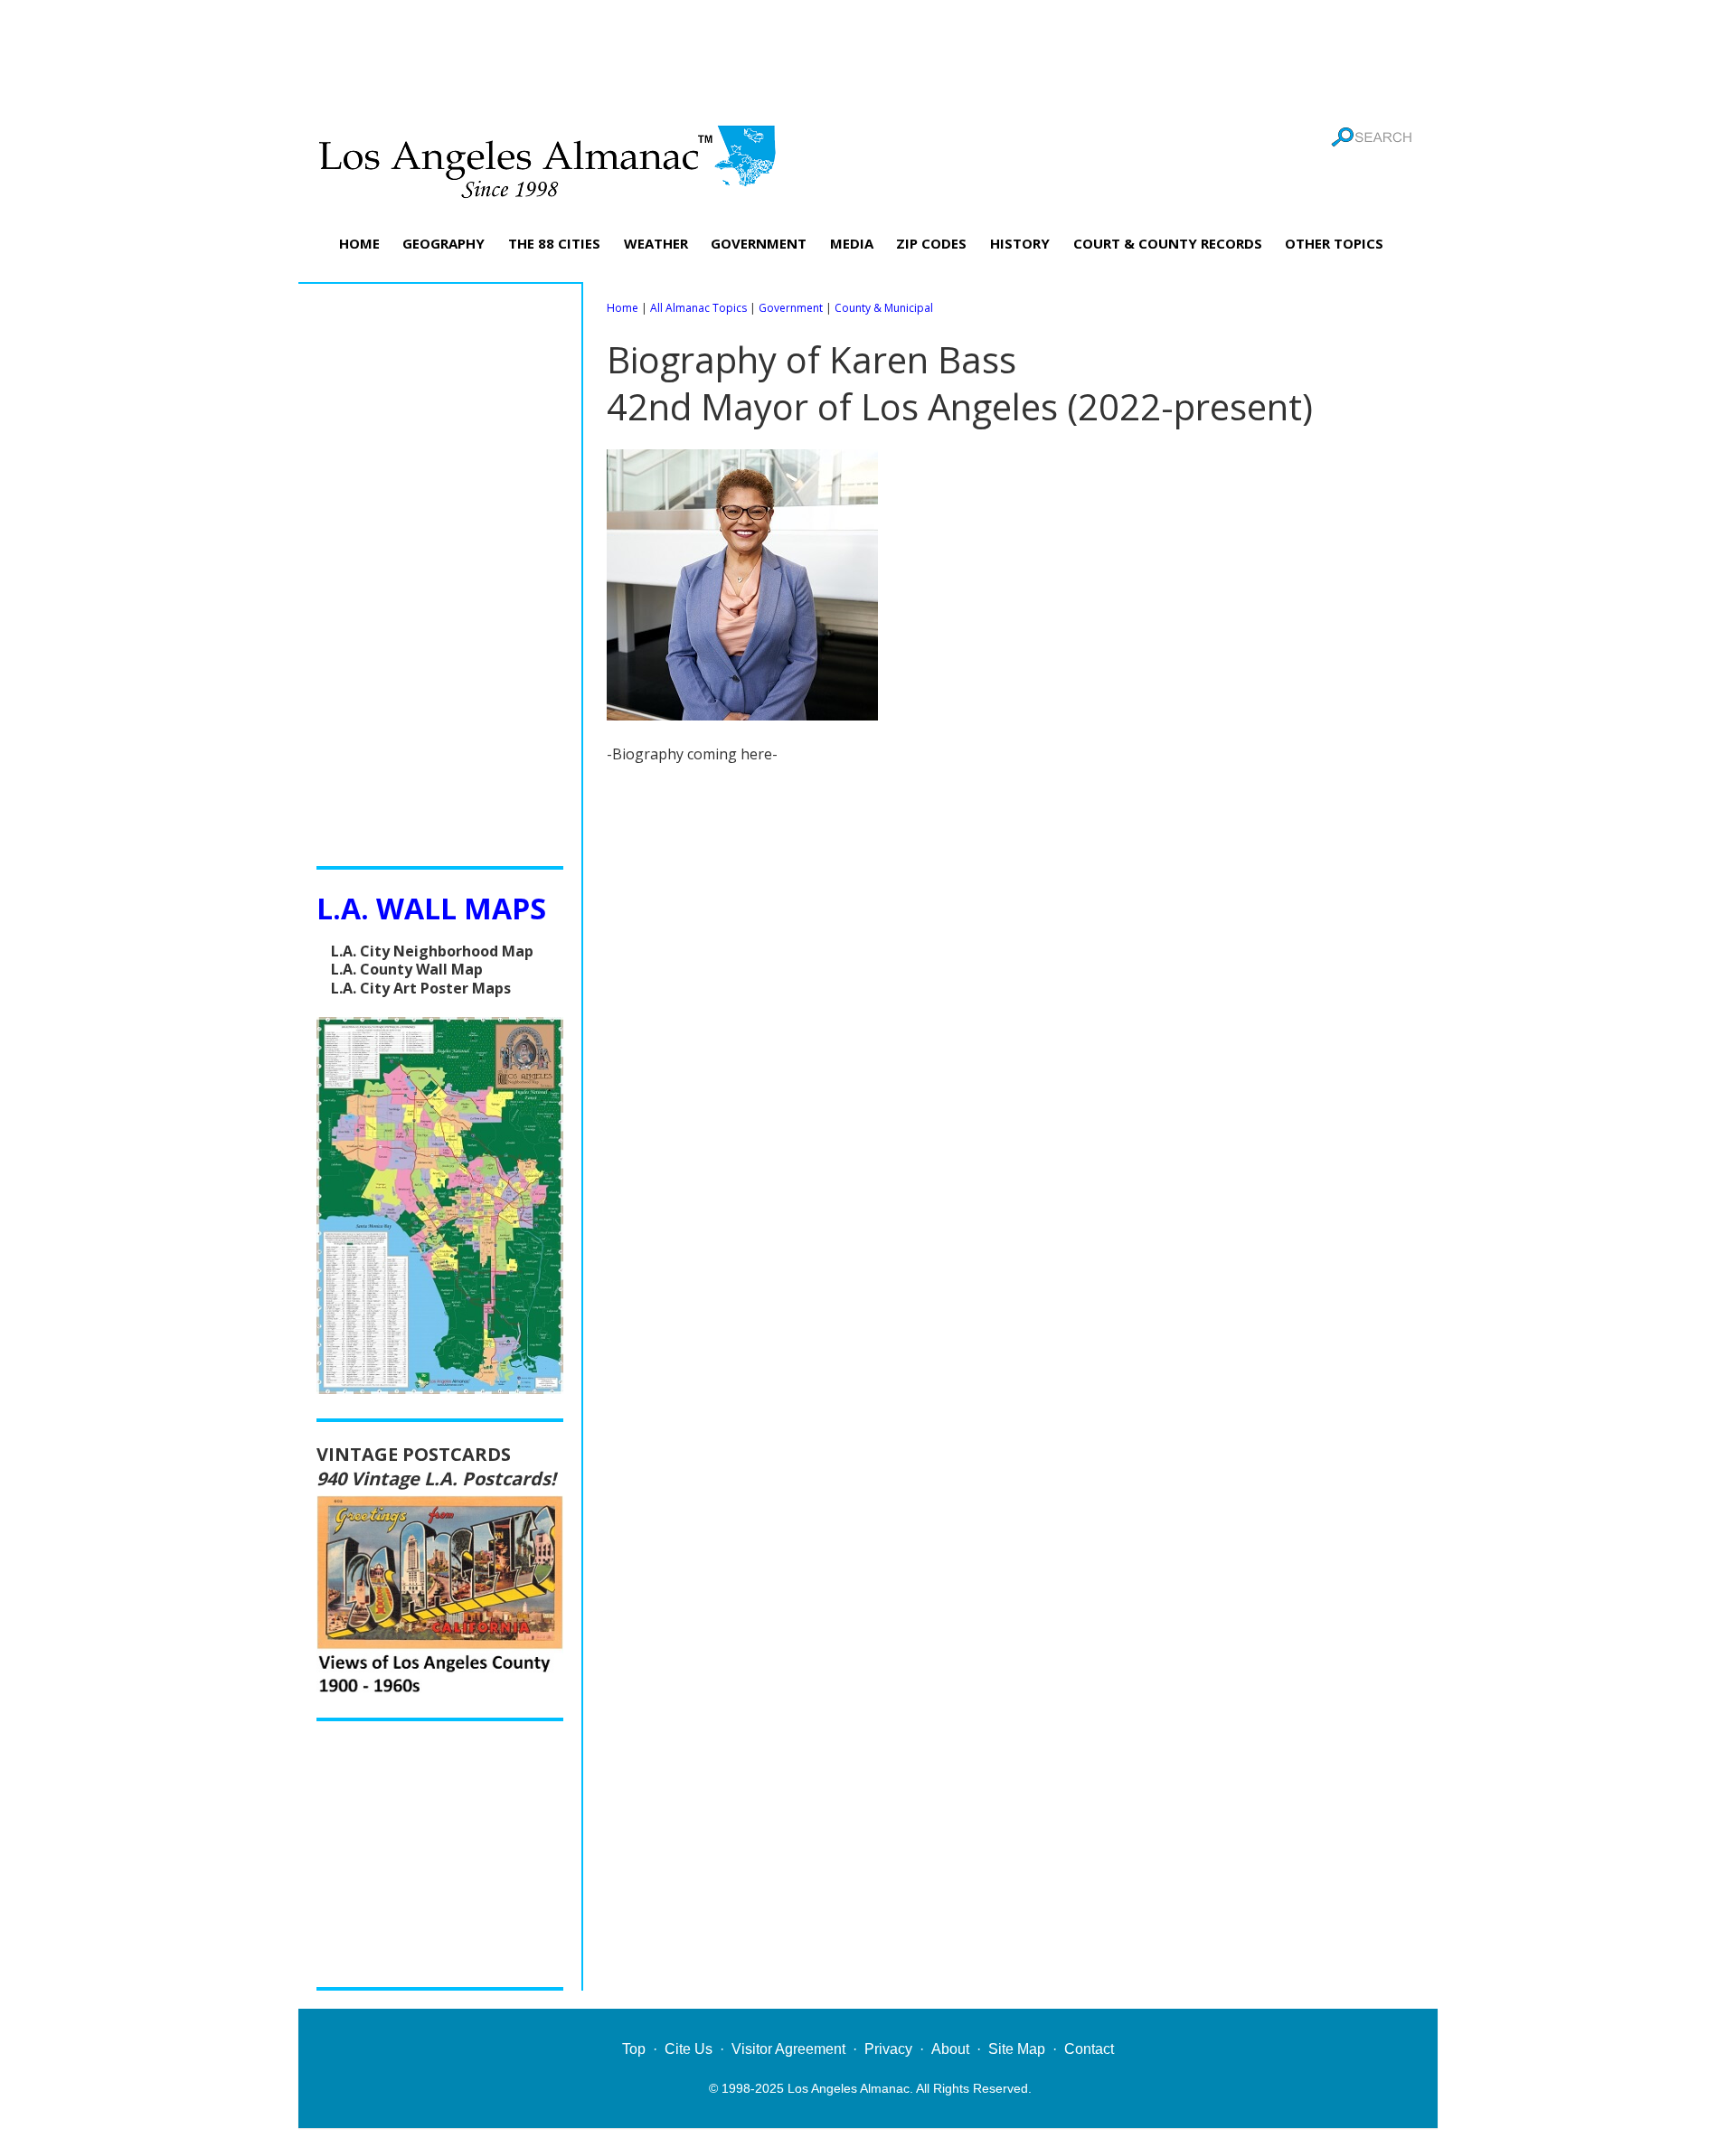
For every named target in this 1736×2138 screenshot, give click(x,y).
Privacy (888, 2049)
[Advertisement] (868, 59)
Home (623, 308)
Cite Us (689, 2049)
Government (791, 308)
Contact (1089, 2049)
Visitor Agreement (788, 2049)
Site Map (1017, 2049)
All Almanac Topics (698, 308)
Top (634, 2049)
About (950, 2049)
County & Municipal (884, 308)
